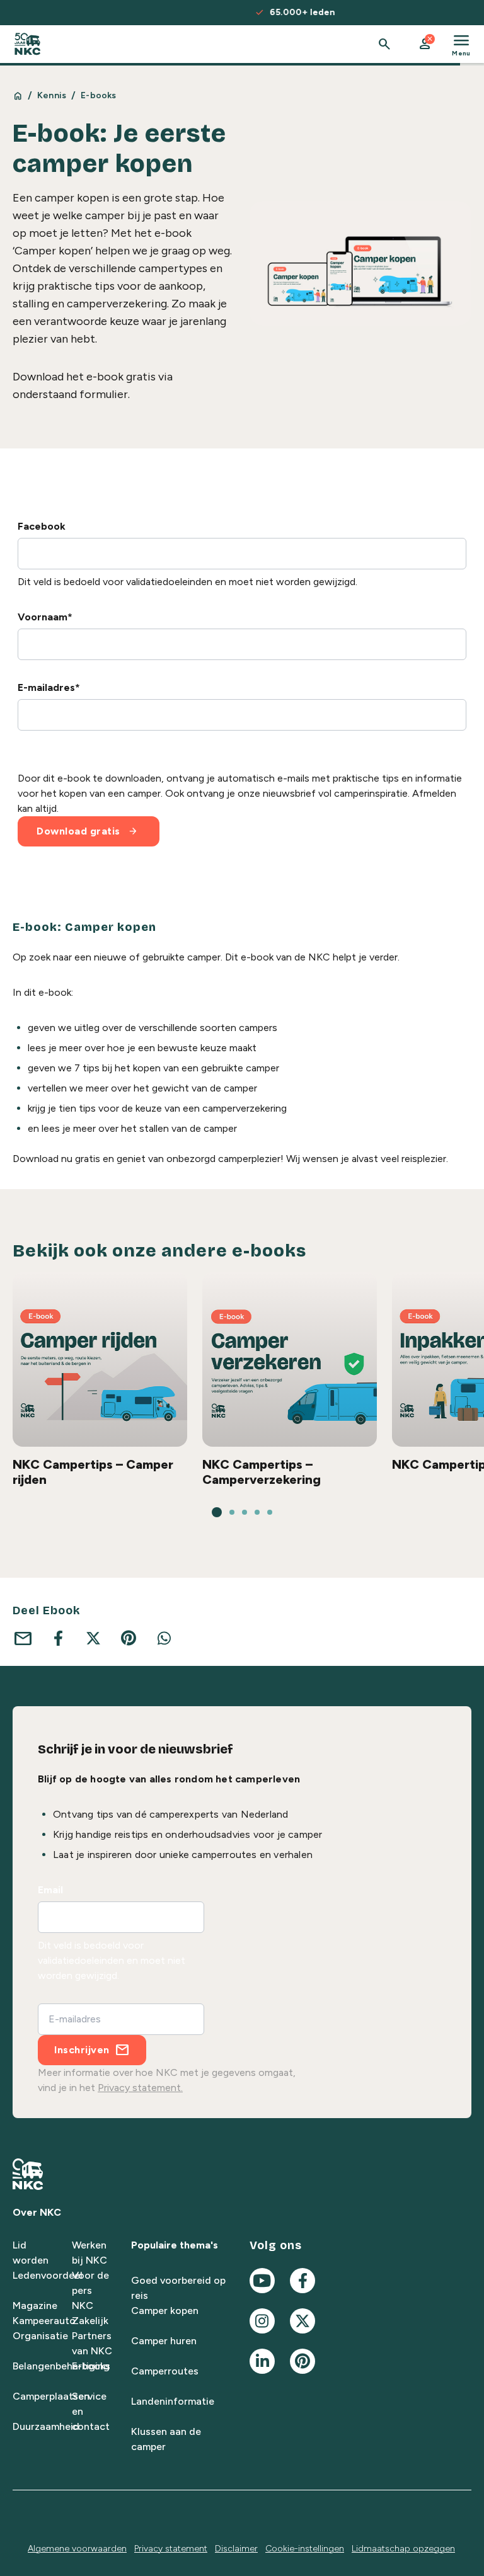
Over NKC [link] (37, 2212)
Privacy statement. (140, 2088)
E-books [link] (98, 95)
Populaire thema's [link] (175, 2245)
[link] (27, 44)
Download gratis (87, 831)
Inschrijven (82, 2050)
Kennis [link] (52, 95)
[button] (425, 44)
